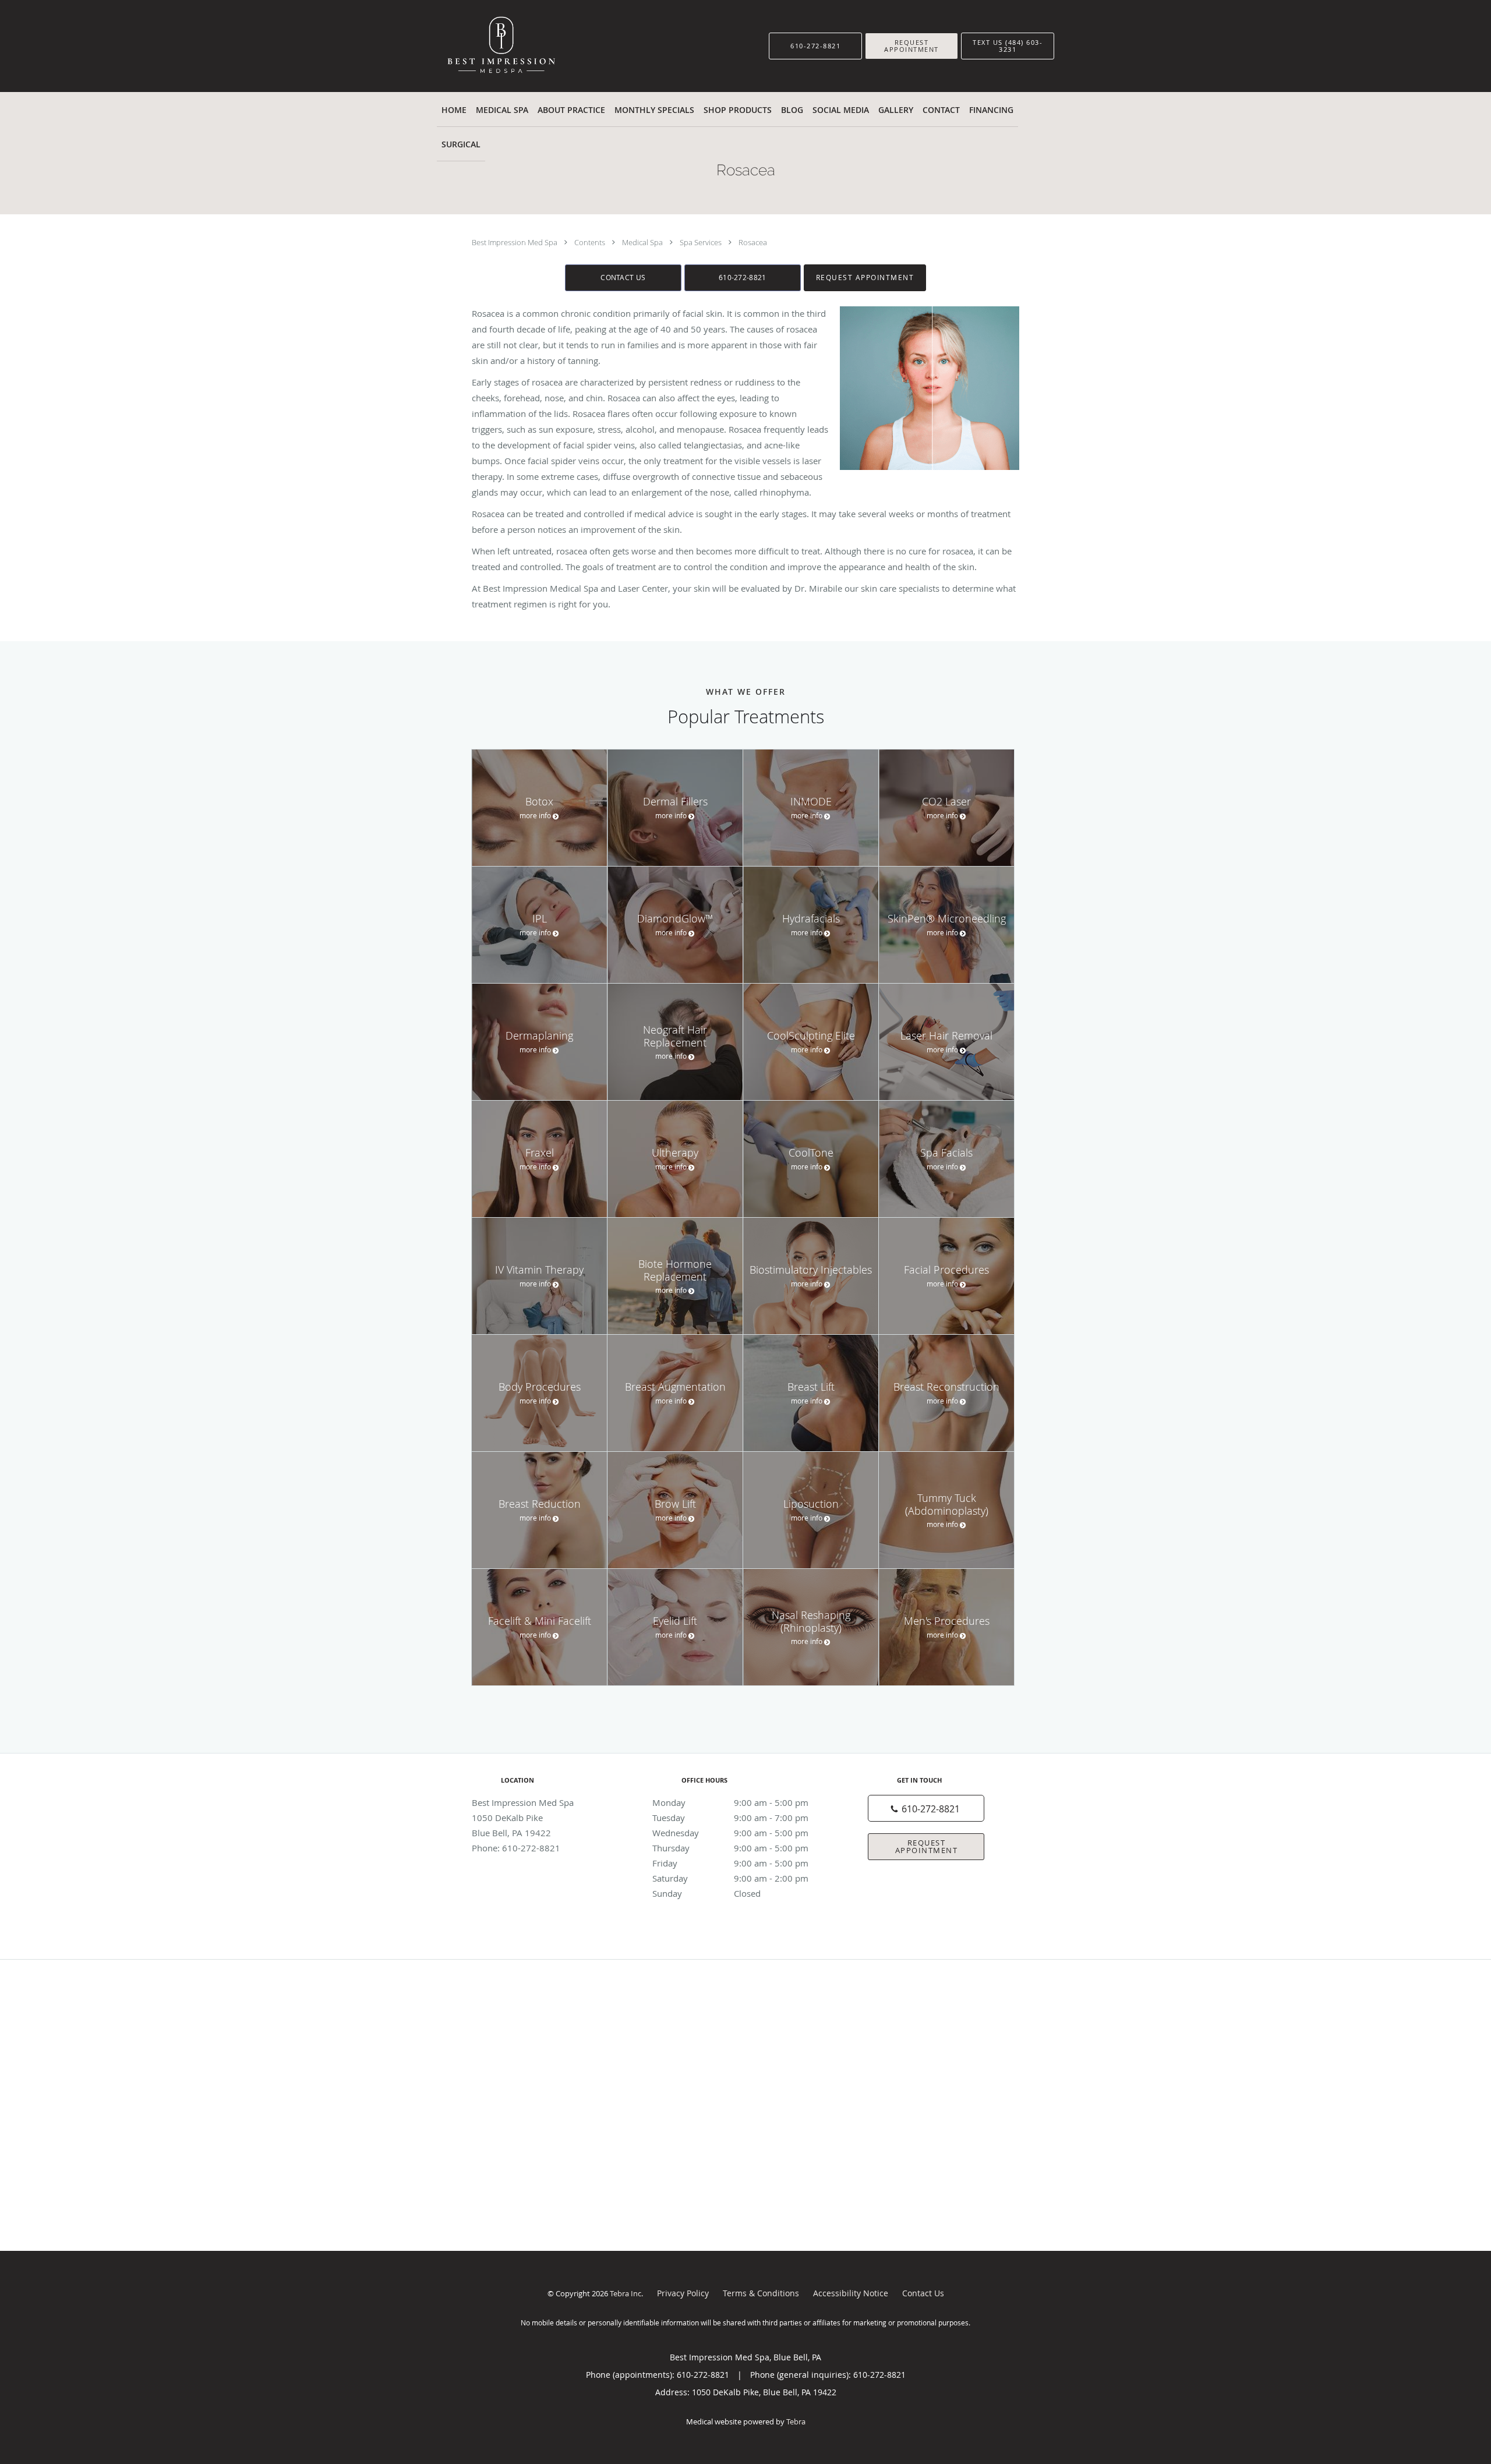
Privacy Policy (683, 2293)
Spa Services (702, 242)
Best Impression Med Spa (515, 242)
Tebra (796, 2421)
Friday (730, 1863)
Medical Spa (643, 242)
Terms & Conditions (761, 2293)
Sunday (706, 1893)
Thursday (730, 1848)
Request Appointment (865, 277)
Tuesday (730, 1818)
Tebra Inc (626, 2293)
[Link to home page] (488, 46)
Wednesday (730, 1833)
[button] (911, 46)
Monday (730, 1802)
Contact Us (923, 2293)
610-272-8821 (743, 277)
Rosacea (753, 242)
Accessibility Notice (851, 2293)
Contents (591, 242)
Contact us (623, 277)
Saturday (730, 1878)
